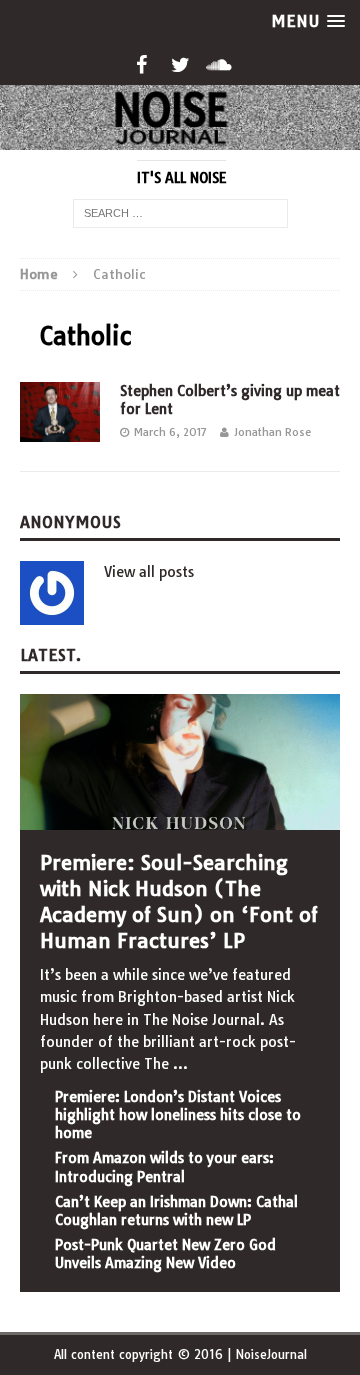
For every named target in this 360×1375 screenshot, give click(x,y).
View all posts (149, 572)
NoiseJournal (271, 1354)
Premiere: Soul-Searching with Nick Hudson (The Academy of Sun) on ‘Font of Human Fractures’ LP (179, 901)
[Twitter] (180, 65)
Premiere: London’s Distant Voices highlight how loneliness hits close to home (178, 1115)
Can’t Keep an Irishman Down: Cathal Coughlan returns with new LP (176, 1211)
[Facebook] (141, 65)
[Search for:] (180, 213)
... (180, 1064)
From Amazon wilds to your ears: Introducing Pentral (164, 1167)
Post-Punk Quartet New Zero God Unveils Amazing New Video (165, 1254)
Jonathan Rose (272, 432)
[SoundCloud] (219, 65)
